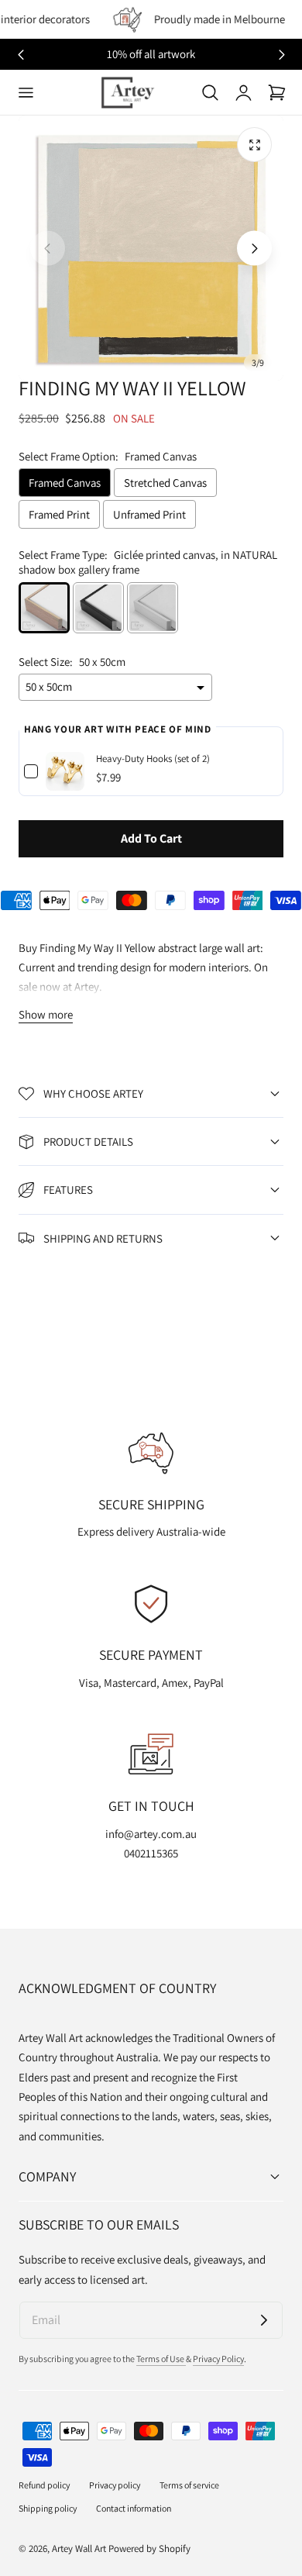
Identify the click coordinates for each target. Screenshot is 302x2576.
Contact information (134, 2508)
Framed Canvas (65, 483)
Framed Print (59, 514)
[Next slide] (281, 55)
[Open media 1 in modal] (254, 145)
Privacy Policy (218, 2359)
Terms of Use (161, 2359)
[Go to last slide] (21, 55)
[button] (26, 92)
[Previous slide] (48, 248)
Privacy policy (115, 2485)
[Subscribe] (264, 2320)
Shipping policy (48, 2508)
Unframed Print (149, 514)
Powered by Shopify (149, 2548)
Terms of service (189, 2485)
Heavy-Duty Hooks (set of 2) (153, 759)
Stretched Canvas (165, 483)
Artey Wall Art (79, 2548)
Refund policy (44, 2485)
